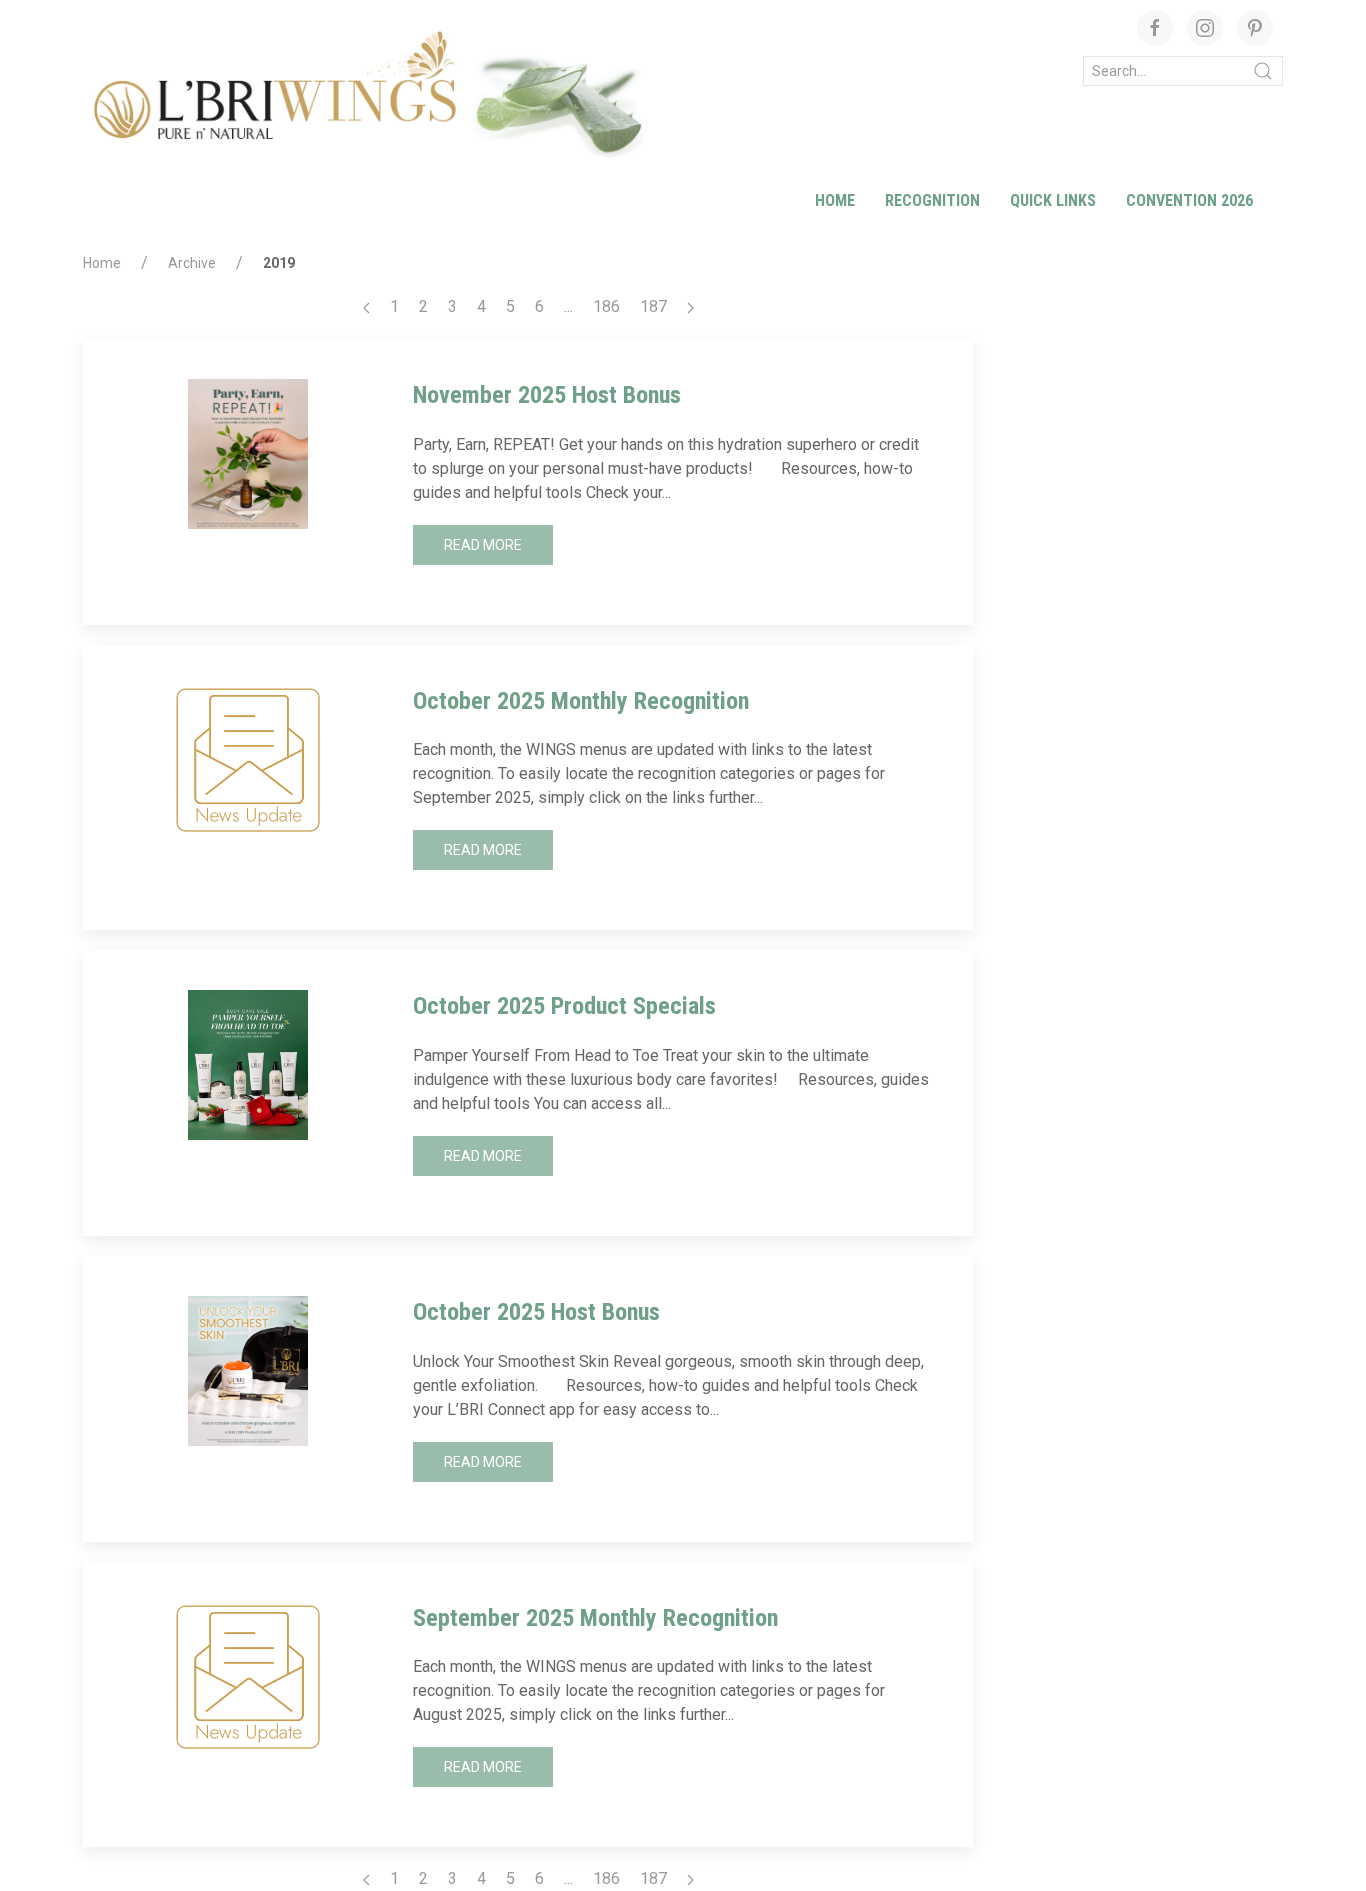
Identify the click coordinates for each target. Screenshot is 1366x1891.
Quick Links (1053, 200)
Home (835, 200)
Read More (483, 545)
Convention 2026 (1189, 200)
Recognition (932, 200)
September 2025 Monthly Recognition (595, 1618)
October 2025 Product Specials (564, 1006)
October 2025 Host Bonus (536, 1312)
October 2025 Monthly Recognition (581, 701)
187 (653, 306)
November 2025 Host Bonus (547, 395)
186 (606, 306)
